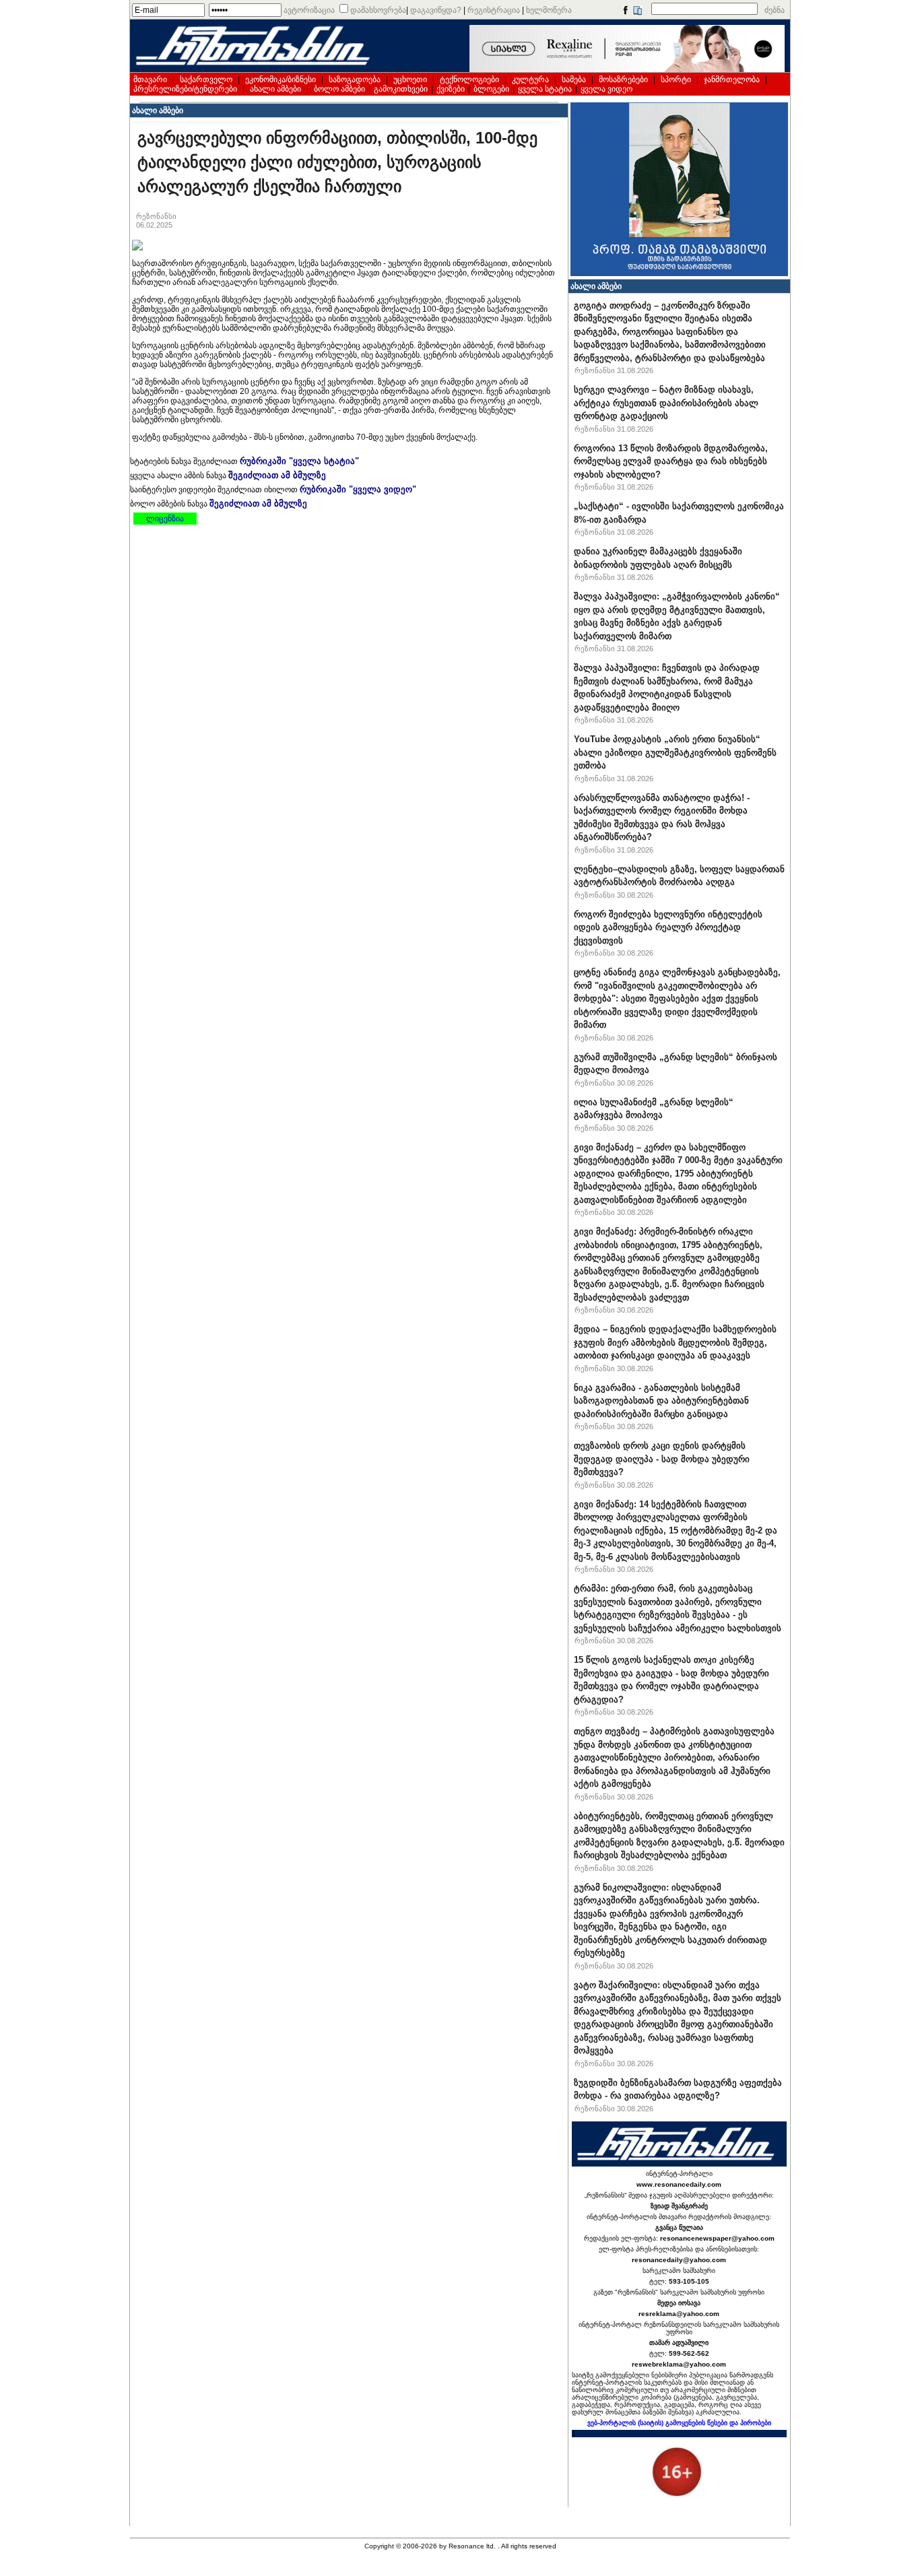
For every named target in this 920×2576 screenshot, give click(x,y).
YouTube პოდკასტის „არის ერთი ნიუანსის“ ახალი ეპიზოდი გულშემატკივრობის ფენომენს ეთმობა (675, 752)
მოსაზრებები (623, 79)
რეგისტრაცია (494, 10)
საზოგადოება (355, 79)
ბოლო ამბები (339, 89)
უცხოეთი (410, 79)
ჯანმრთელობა (732, 79)
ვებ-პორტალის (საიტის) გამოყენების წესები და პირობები (679, 2423)
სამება (574, 79)
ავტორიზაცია (309, 10)
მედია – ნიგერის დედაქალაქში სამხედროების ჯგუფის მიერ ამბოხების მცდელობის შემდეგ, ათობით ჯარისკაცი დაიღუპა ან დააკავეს (675, 1342)
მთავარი (150, 79)
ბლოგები (491, 89)
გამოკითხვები (401, 89)
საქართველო (206, 79)
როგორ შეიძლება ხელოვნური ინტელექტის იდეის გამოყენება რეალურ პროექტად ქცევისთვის (668, 927)
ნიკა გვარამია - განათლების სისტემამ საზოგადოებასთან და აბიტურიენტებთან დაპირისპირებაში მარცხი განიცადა (661, 1401)
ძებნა (775, 10)
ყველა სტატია (545, 89)
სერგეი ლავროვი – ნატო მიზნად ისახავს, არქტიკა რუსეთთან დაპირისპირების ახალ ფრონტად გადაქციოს (666, 403)
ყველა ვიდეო (606, 89)
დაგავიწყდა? (436, 10)
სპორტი (676, 79)
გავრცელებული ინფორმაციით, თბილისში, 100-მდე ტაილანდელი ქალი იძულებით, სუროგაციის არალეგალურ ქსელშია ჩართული (337, 162)
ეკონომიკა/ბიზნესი (281, 79)
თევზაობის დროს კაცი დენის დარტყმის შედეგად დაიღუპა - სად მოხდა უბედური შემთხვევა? (662, 1459)
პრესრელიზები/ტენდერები (185, 89)
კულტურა (530, 79)
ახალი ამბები (275, 89)
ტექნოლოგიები (469, 79)
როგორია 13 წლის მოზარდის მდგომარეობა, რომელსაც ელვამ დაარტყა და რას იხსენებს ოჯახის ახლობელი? (671, 461)
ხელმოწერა (549, 10)
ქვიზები (451, 89)
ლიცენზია (165, 519)
